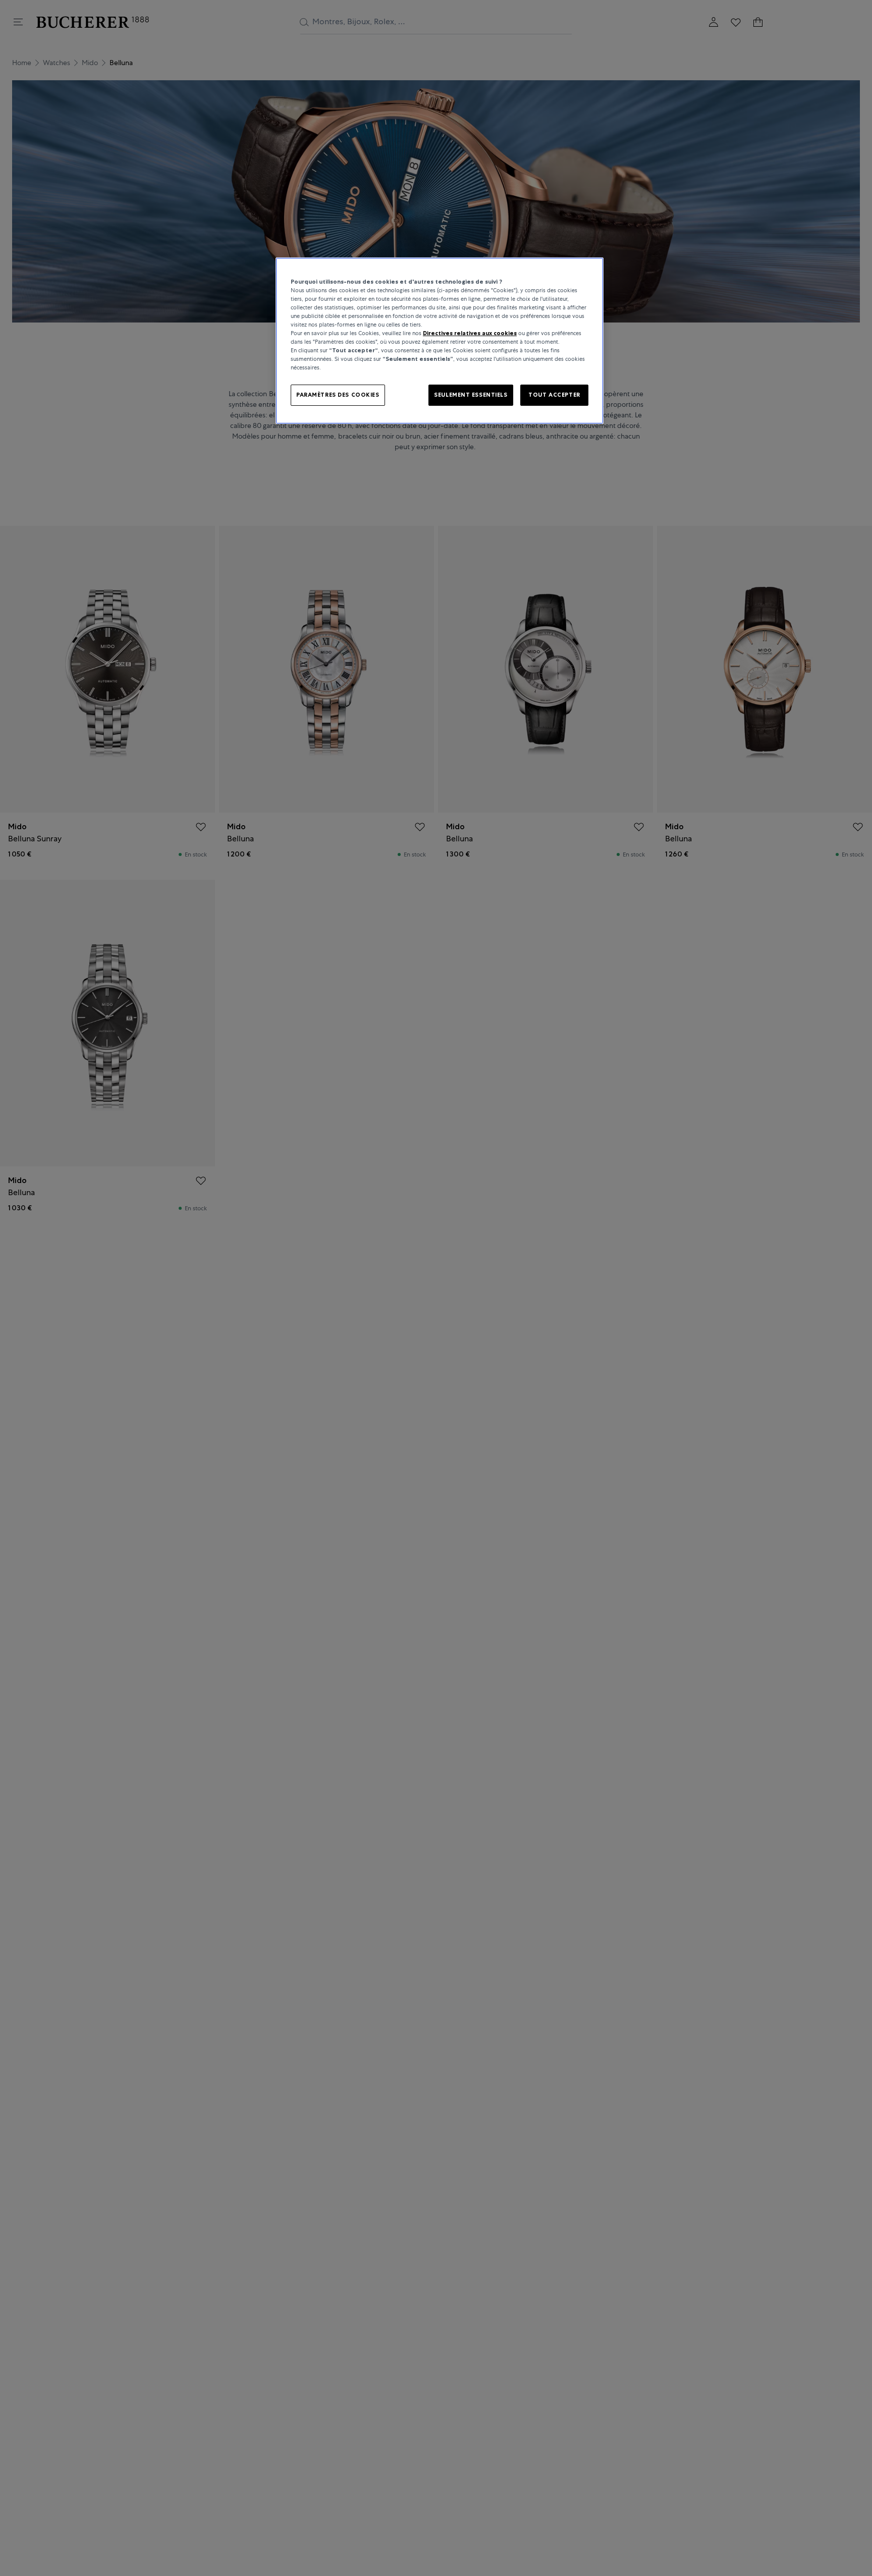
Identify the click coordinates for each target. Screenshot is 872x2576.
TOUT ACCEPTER (554, 395)
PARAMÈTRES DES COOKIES (338, 395)
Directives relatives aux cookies (470, 334)
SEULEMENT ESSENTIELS (471, 395)
